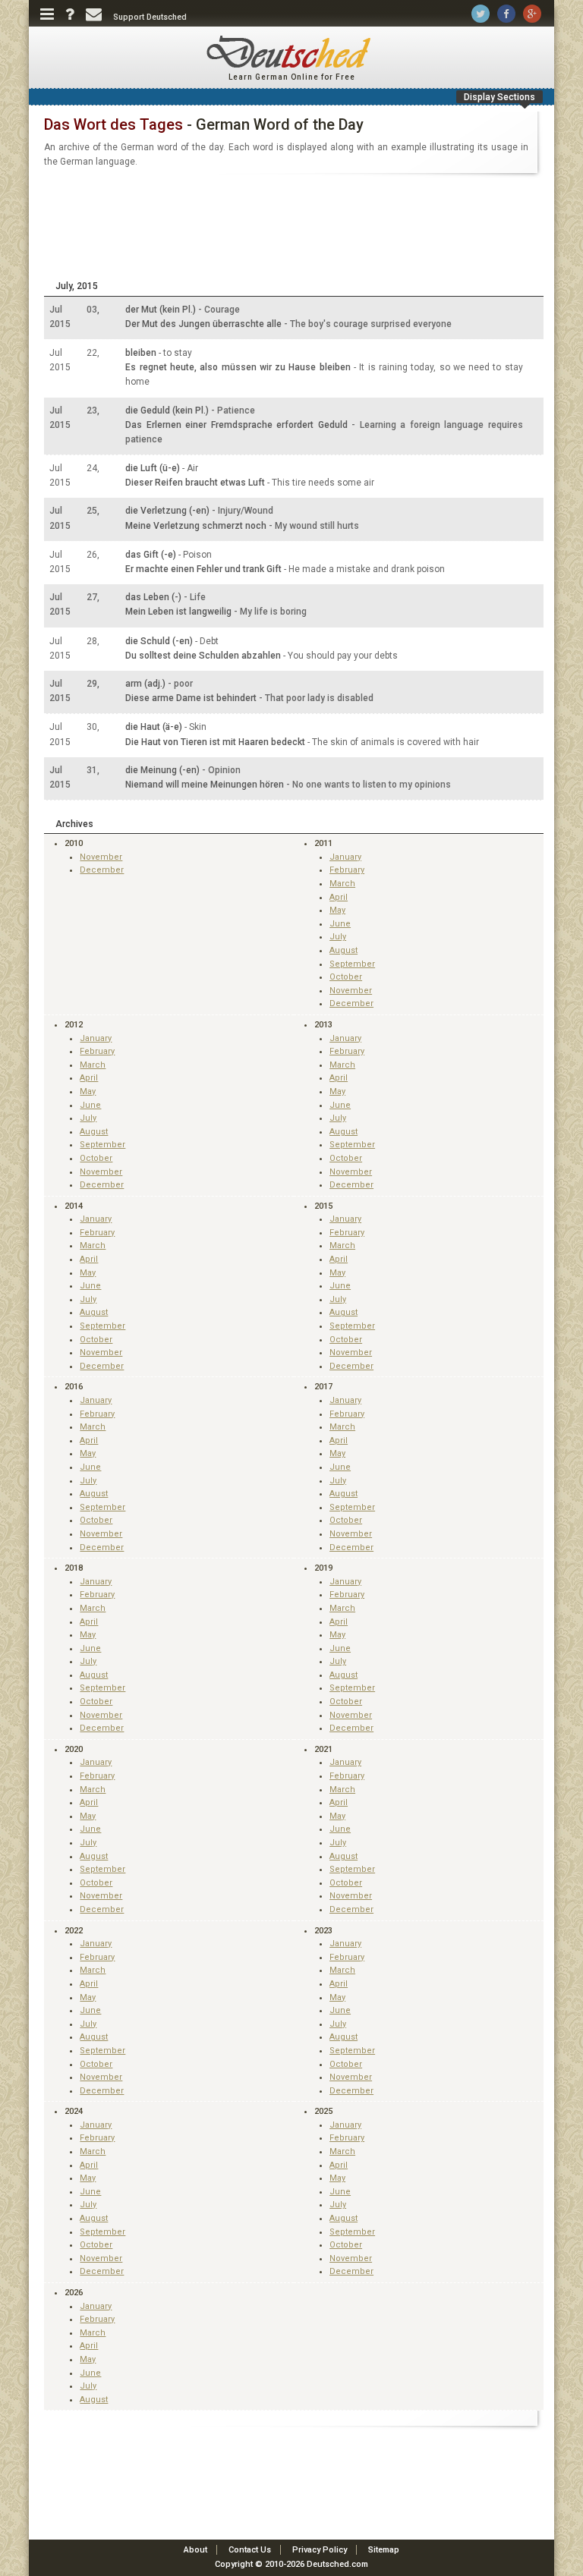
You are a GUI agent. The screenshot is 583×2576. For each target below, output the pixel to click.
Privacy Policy (320, 2550)
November (101, 857)
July (338, 937)
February (347, 870)
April (339, 897)
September (352, 964)
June (340, 924)
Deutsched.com (337, 2564)
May (337, 910)
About (195, 2550)
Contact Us (250, 2550)
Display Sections (499, 97)
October (346, 977)
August (343, 950)
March (342, 884)
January (345, 857)
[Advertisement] (291, 228)
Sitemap (384, 2550)
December (102, 870)
